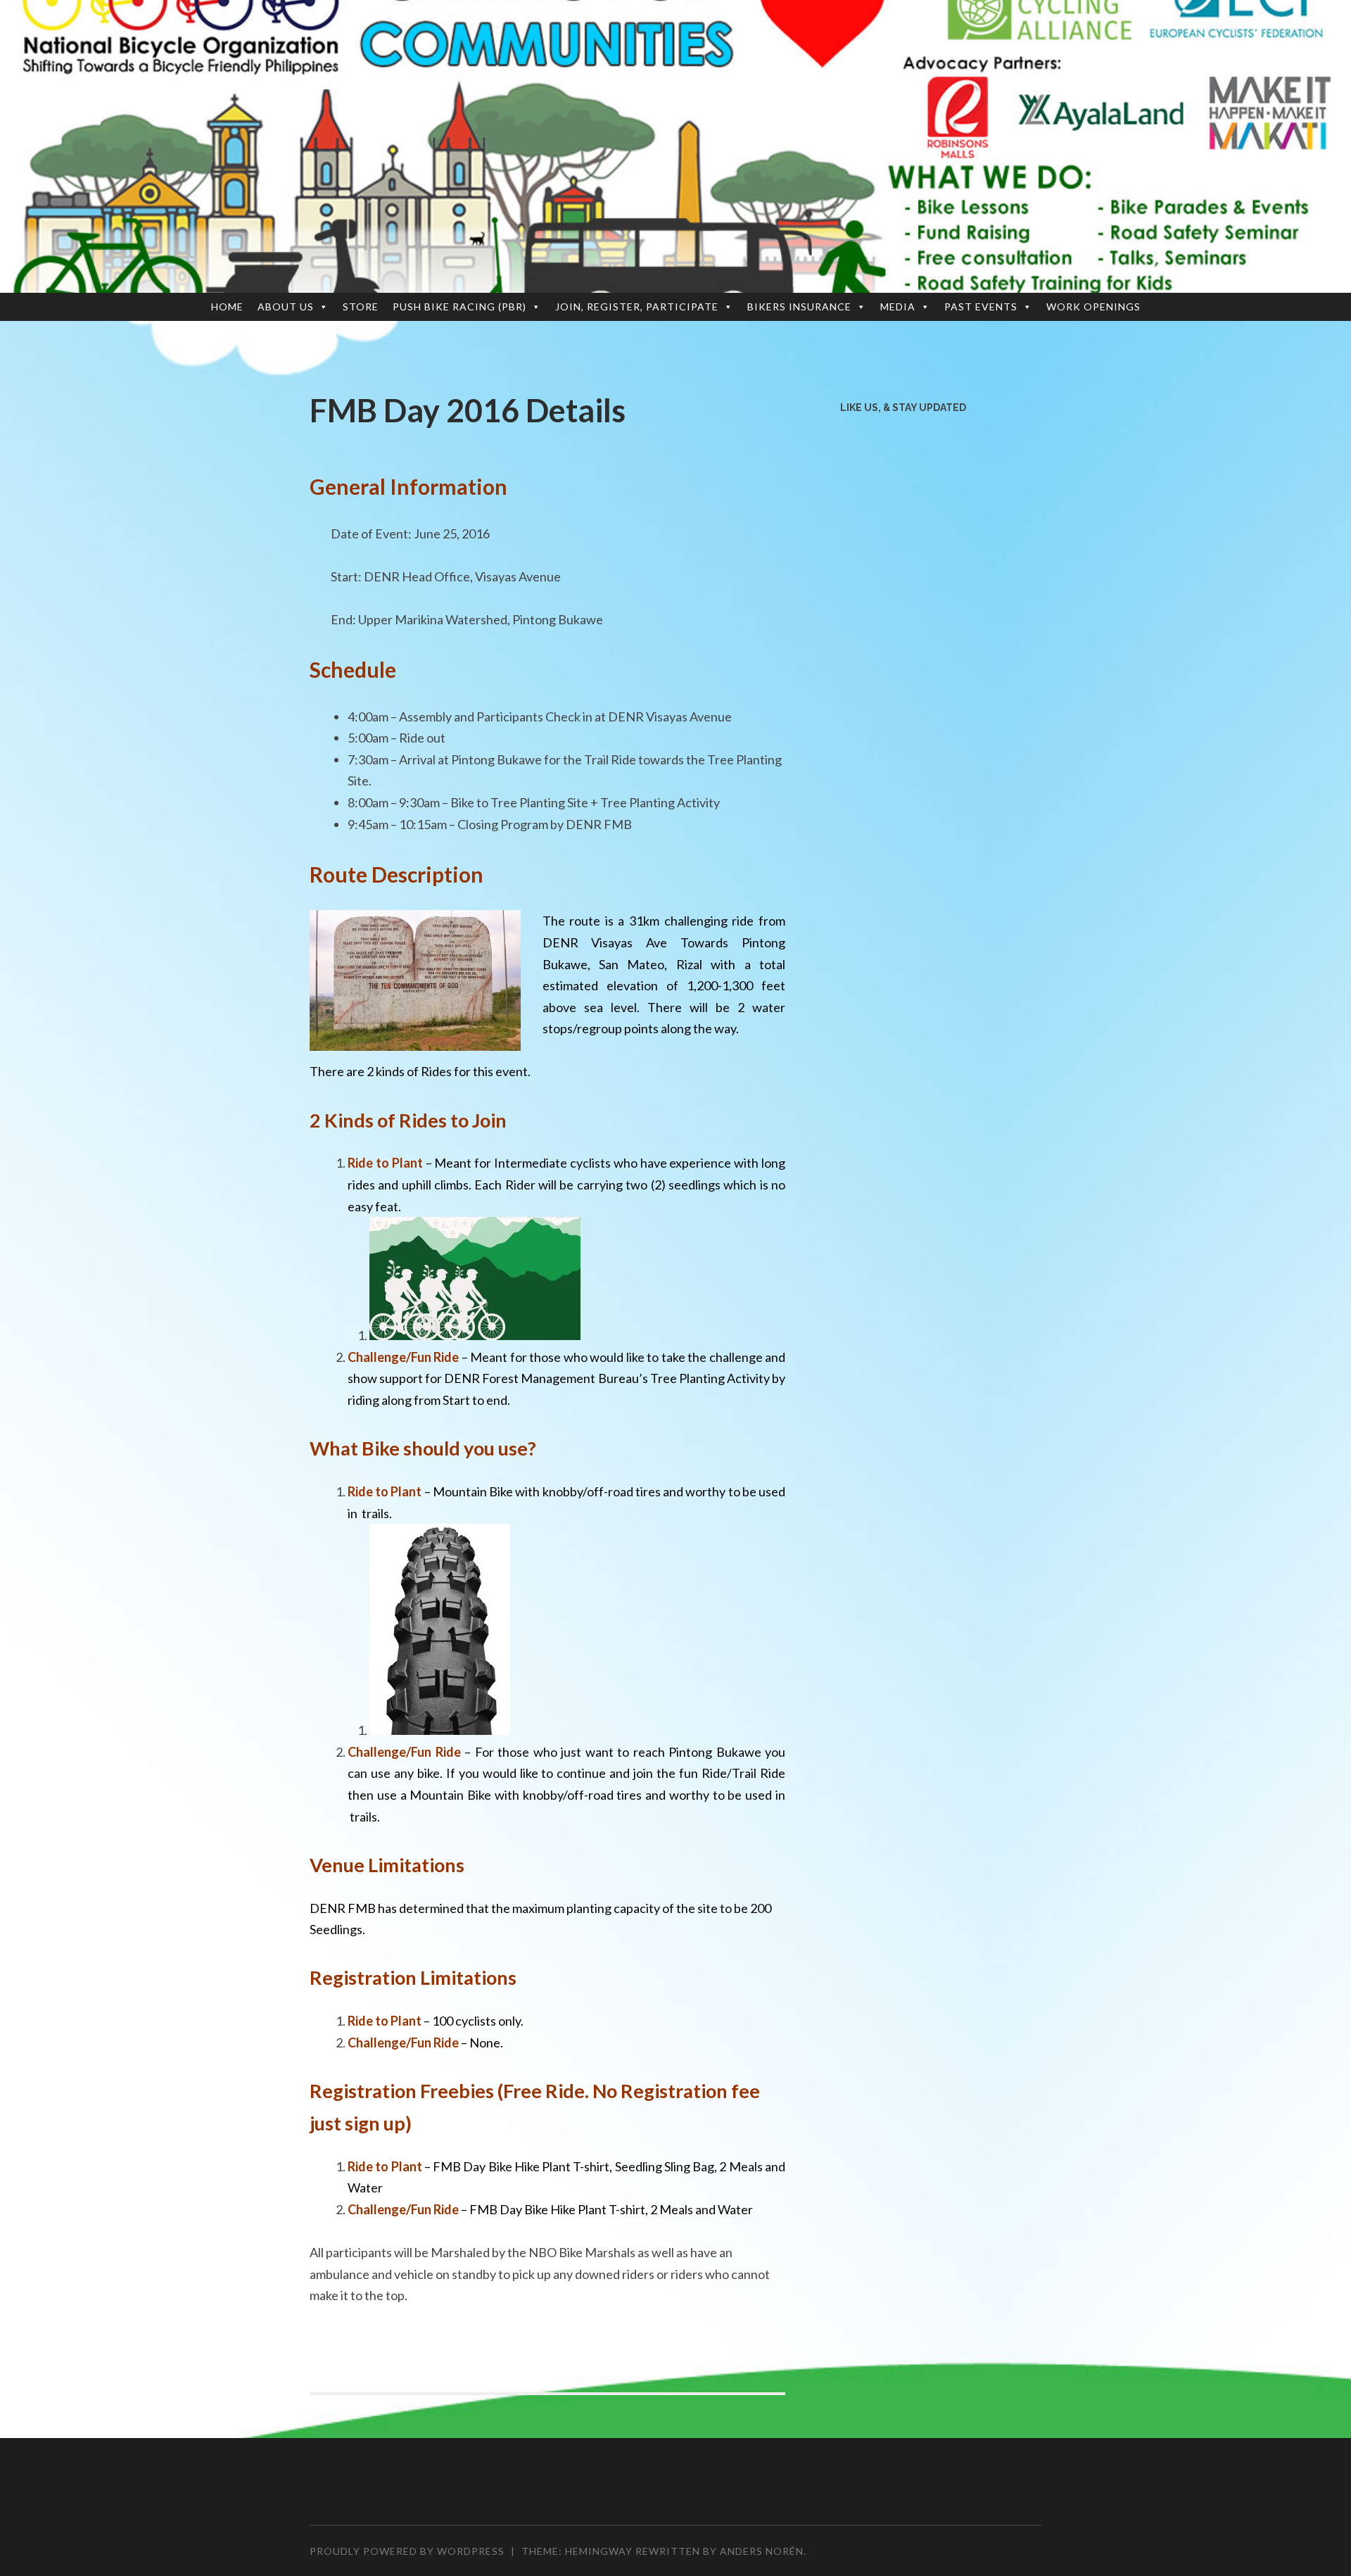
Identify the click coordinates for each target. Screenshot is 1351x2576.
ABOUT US (286, 307)
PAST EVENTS (981, 307)
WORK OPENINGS (1093, 307)
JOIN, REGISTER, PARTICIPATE (637, 307)
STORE (361, 307)
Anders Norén (762, 2551)
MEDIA (898, 307)
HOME (227, 307)
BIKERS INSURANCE (799, 307)
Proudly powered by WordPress (407, 2551)
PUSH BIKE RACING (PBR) (459, 307)
